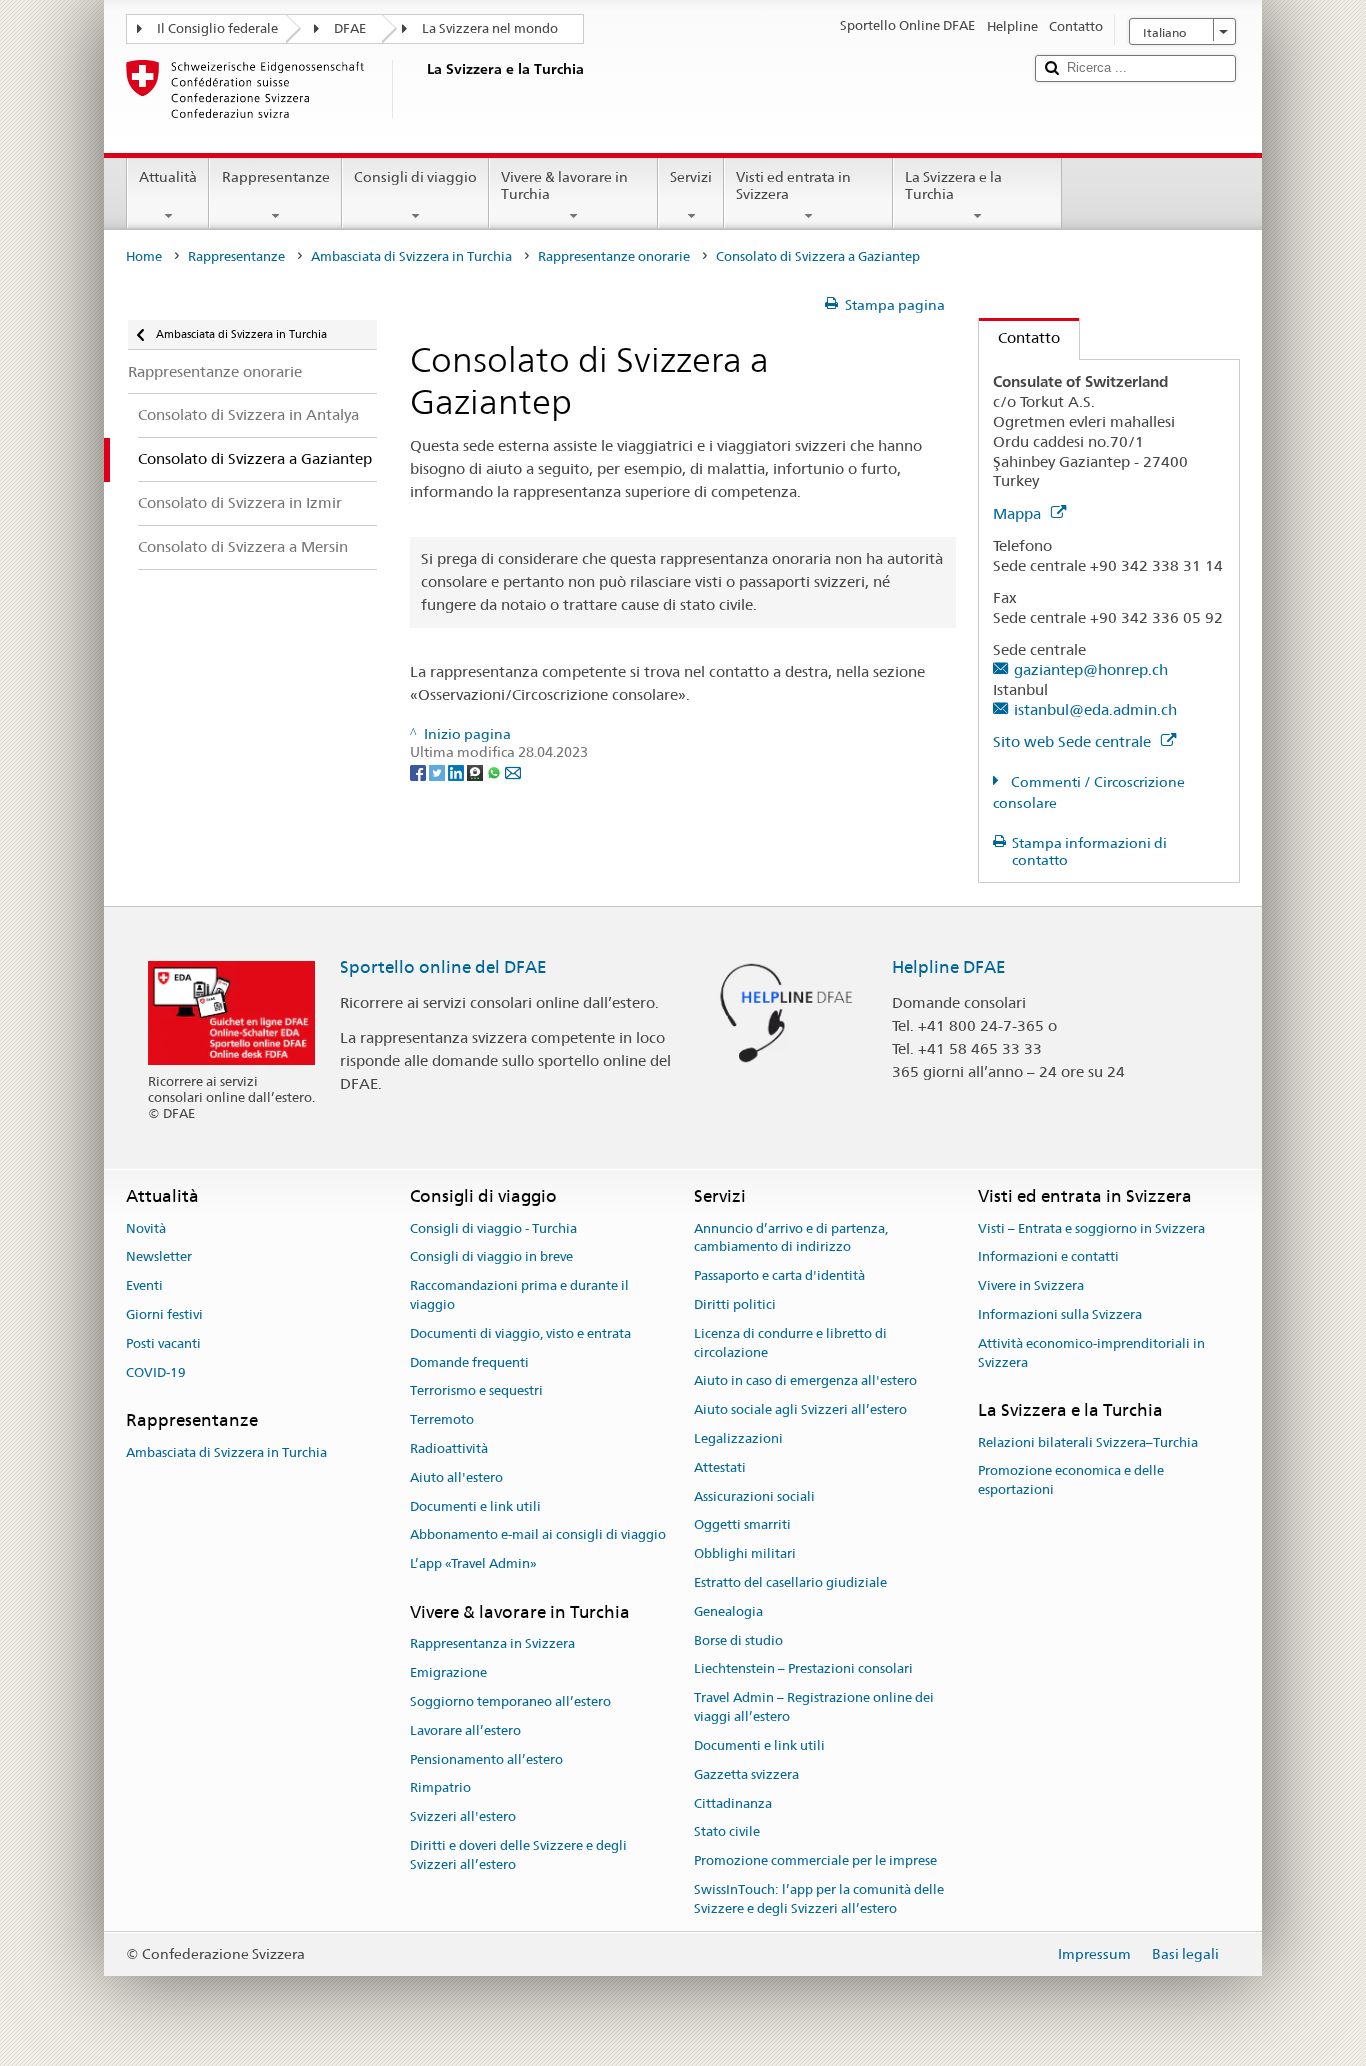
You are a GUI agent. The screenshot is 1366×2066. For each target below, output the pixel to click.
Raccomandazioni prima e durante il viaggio (519, 1295)
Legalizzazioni (738, 1438)
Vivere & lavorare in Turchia (564, 185)
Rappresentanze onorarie (614, 256)
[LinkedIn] (457, 771)
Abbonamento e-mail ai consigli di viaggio (538, 1535)
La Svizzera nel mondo (490, 28)
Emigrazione (448, 1672)
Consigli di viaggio (415, 177)
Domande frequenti (469, 1362)
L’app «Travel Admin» (473, 1564)
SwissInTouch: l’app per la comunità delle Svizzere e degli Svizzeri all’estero (819, 1899)
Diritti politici (735, 1304)
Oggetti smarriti (742, 1525)
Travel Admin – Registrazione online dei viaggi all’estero (814, 1708)
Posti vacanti (163, 1343)
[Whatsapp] (495, 771)
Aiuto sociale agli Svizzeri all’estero (800, 1409)
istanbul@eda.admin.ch (1095, 709)
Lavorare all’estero (465, 1730)
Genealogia (728, 1611)
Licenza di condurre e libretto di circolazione (790, 1343)
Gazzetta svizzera (746, 1774)
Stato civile (727, 1832)
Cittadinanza (733, 1803)
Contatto (1019, 337)
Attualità (168, 177)
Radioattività (449, 1448)
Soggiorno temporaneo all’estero (510, 1701)
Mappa (1019, 513)
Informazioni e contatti (1048, 1257)
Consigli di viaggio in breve (491, 1257)
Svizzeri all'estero (463, 1816)
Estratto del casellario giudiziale (790, 1582)
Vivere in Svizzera (1031, 1285)
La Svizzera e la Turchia (953, 185)
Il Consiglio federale (217, 28)
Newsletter (159, 1257)
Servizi (691, 177)
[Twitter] (438, 771)
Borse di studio (738, 1640)
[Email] (513, 771)
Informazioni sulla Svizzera (1060, 1314)
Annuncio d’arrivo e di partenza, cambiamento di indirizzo (791, 1238)
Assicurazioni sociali (754, 1496)
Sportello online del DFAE (443, 967)
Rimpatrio (440, 1788)
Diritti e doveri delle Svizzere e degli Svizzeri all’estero (518, 1855)
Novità (146, 1228)
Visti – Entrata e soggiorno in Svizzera (1091, 1228)
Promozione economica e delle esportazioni (1071, 1481)
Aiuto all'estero (456, 1477)
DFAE (350, 28)
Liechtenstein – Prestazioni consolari (803, 1669)
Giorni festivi (164, 1314)
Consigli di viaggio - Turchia (493, 1228)
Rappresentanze (276, 177)
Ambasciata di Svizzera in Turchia (411, 256)
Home (144, 256)
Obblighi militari (745, 1553)
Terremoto (442, 1419)
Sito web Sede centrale (1074, 741)
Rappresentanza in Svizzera (492, 1644)
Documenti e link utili (475, 1506)
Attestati (720, 1467)
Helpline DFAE (949, 967)
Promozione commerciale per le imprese (815, 1860)
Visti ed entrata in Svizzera (793, 185)
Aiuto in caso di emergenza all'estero (805, 1381)
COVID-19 (156, 1372)
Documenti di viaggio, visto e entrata (520, 1333)
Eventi (144, 1285)
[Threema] (476, 771)
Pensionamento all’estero (486, 1759)
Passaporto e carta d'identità (779, 1275)
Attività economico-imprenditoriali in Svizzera (1091, 1353)
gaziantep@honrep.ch (1091, 669)
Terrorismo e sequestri (476, 1391)
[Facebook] (419, 771)
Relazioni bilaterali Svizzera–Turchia (1088, 1442)
